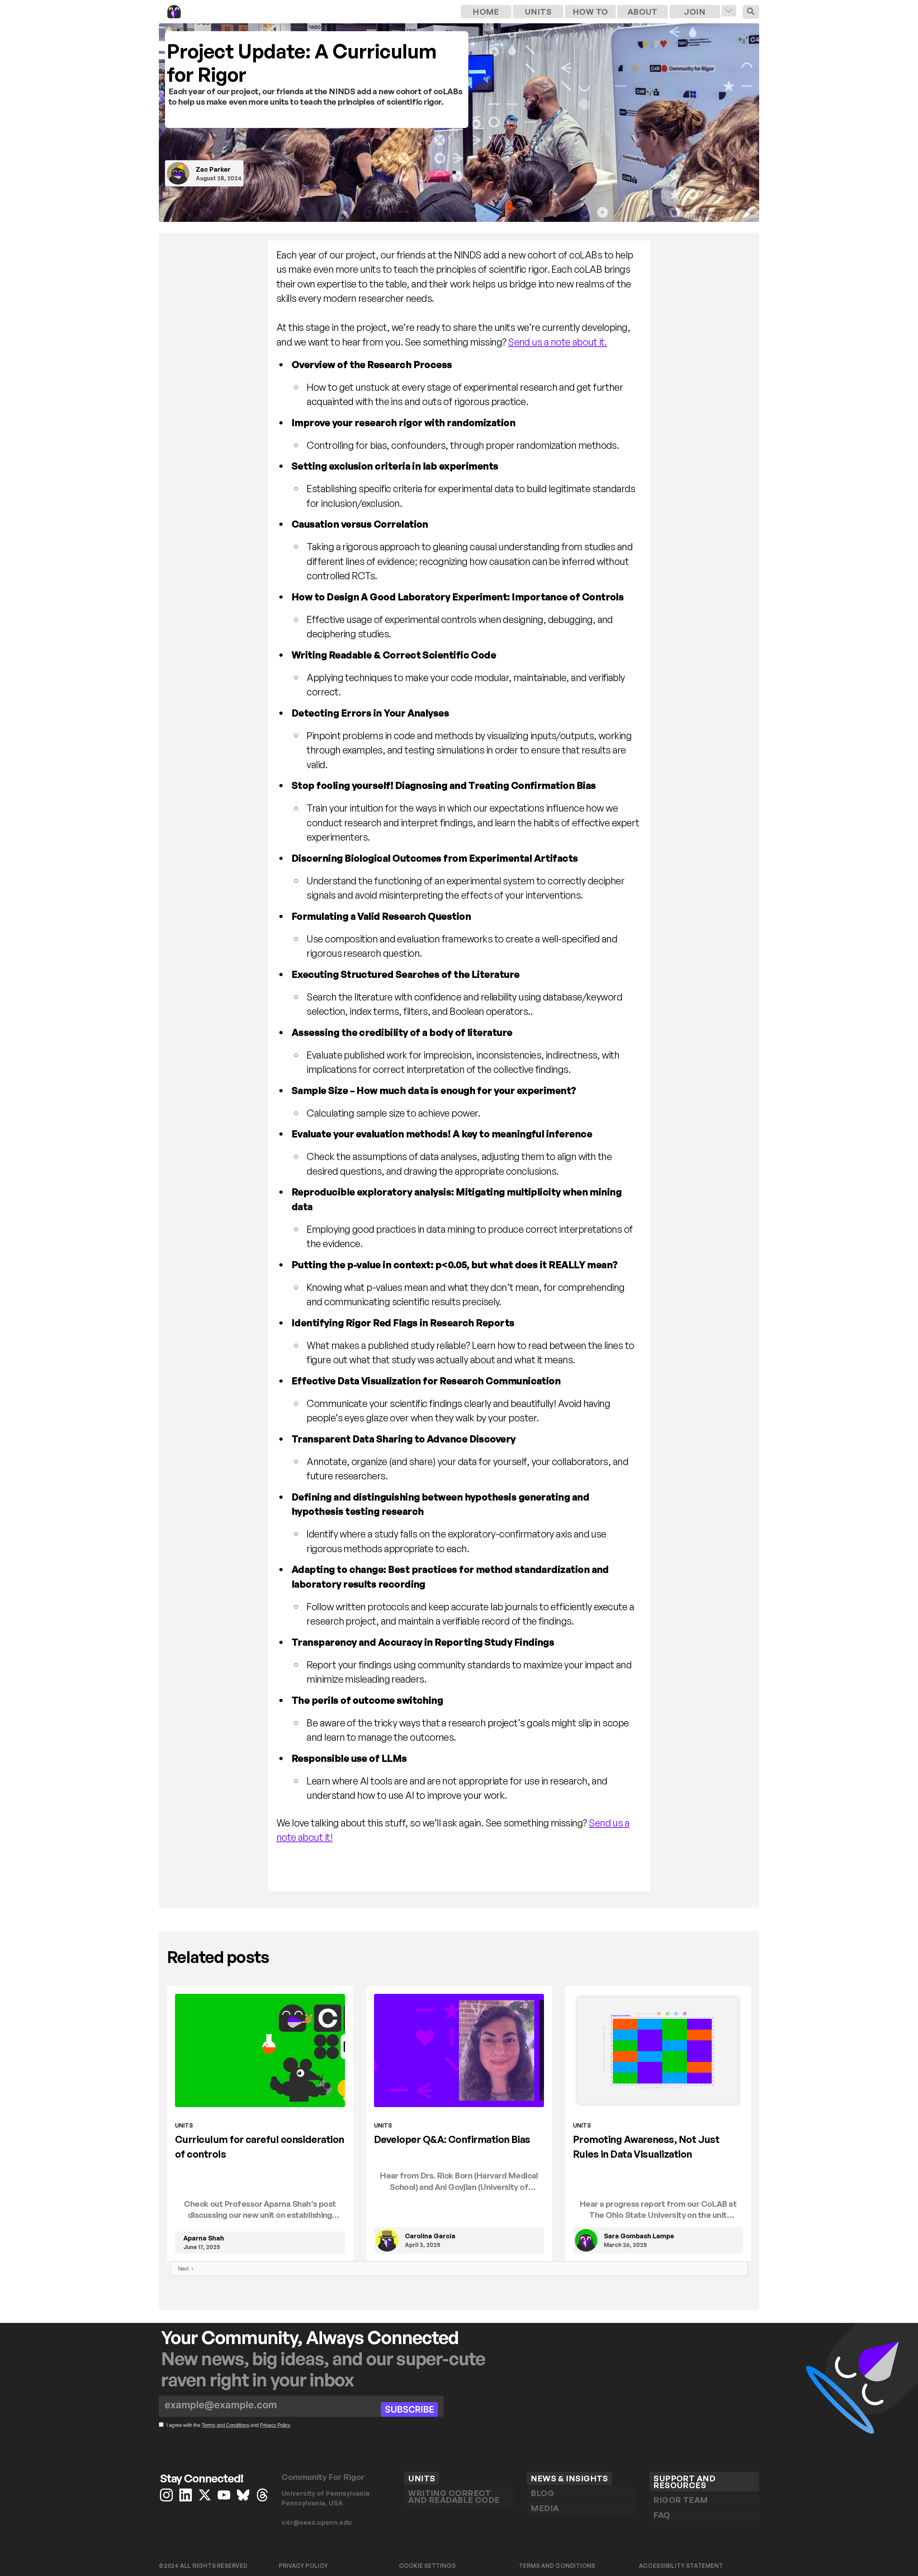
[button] (729, 11)
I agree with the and (228, 2425)
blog (542, 2493)
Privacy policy (304, 2566)
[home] (309, 12)
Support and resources (684, 2482)
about (643, 11)
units (538, 11)
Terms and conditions (557, 2566)
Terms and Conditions (225, 2425)
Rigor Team (681, 2500)
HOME (486, 11)
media (545, 2508)
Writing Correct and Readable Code (454, 2496)
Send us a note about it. (557, 342)
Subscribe (410, 2409)
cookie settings (427, 2566)
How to (590, 11)
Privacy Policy (275, 2425)
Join (695, 11)
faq (662, 2515)
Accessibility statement (681, 2566)
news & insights (569, 2478)
